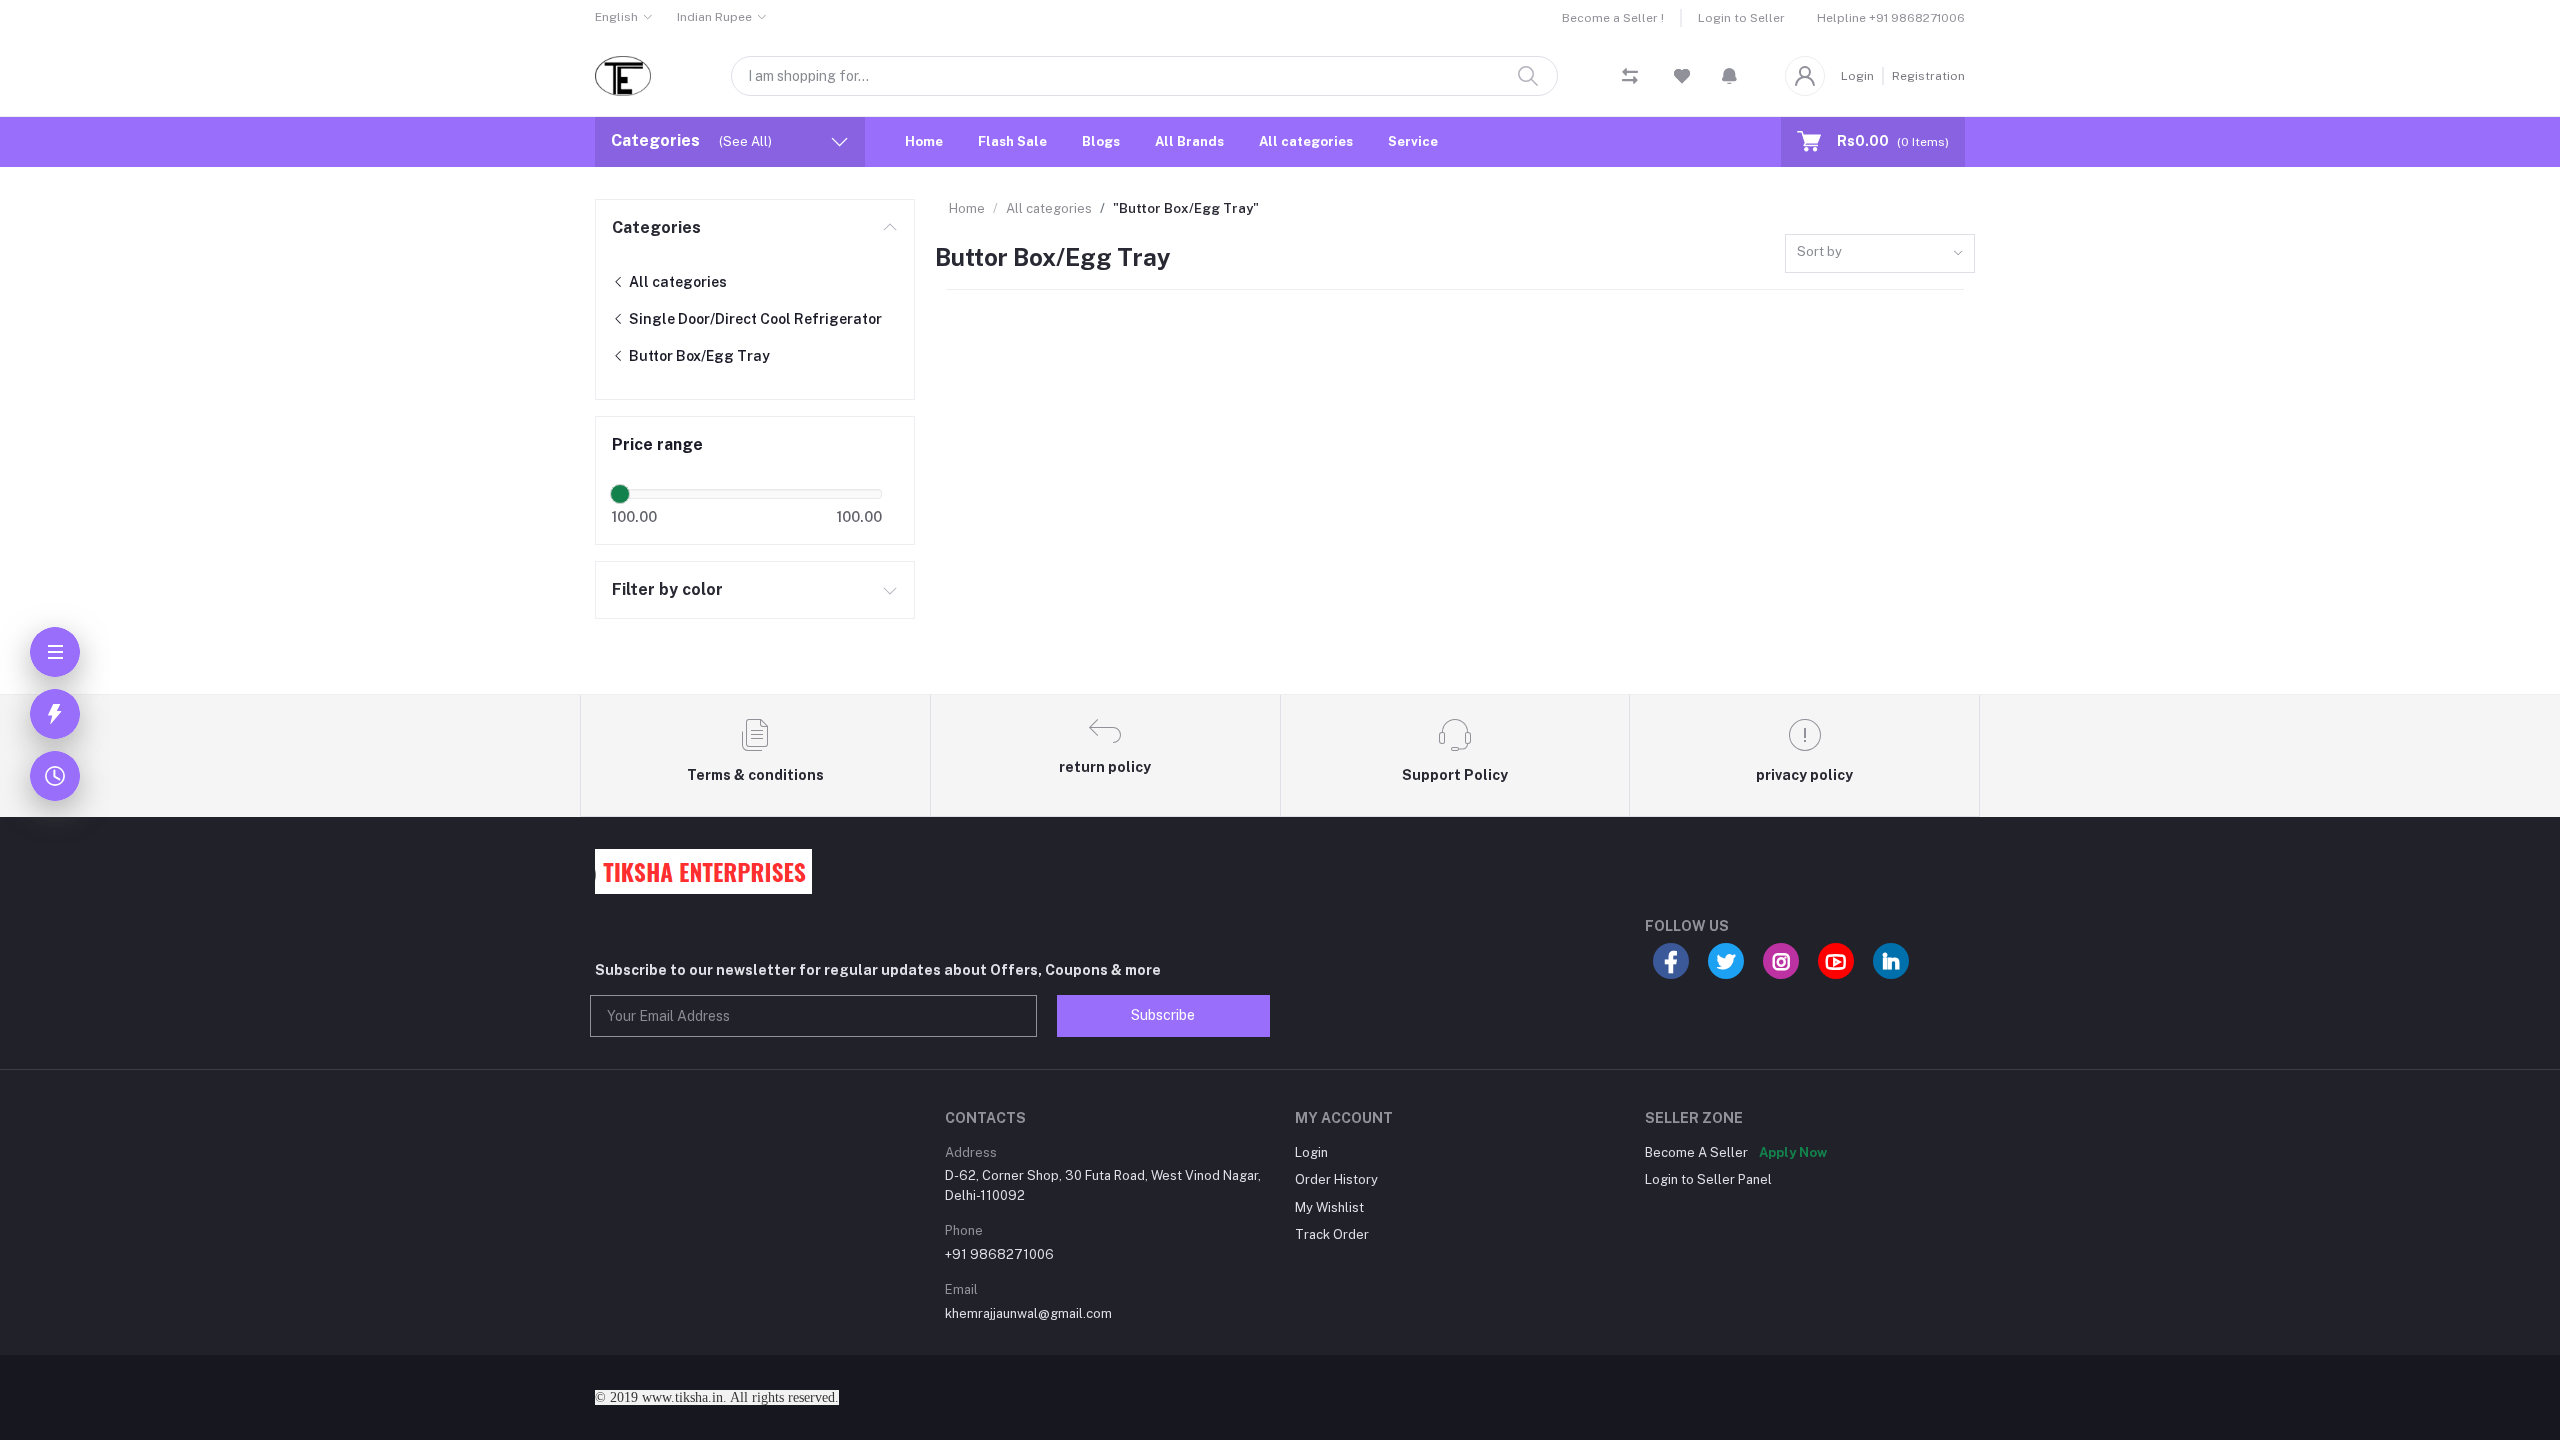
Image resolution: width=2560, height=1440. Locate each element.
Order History (1336, 1179)
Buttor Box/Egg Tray (698, 356)
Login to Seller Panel (1708, 1179)
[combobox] (1880, 253)
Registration (1928, 76)
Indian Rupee (714, 17)
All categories (1306, 141)
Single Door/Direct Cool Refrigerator (754, 319)
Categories (656, 227)
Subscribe (1163, 1015)
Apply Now (1793, 1152)
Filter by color (667, 589)
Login (1857, 76)
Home (924, 141)
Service (1413, 141)
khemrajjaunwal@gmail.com (1028, 1313)
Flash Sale (1012, 141)
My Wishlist (1329, 1207)
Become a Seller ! (1613, 18)
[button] (1729, 76)
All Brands (1189, 141)
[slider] (620, 494)
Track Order (1332, 1234)
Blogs (1101, 141)
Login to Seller (1741, 18)
